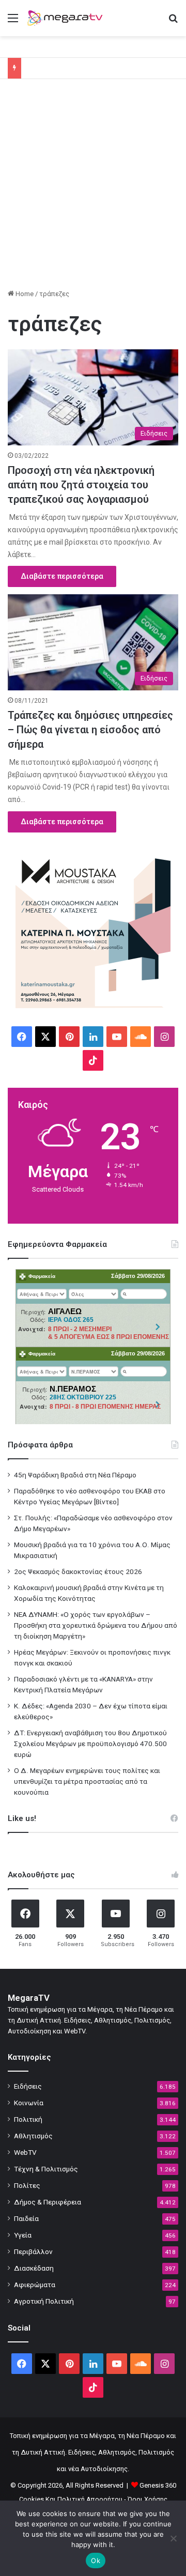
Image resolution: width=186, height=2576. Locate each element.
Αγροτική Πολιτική (44, 2301)
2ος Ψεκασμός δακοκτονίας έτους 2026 (78, 1571)
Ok (96, 2560)
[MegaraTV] (67, 18)
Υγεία (23, 2235)
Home (24, 294)
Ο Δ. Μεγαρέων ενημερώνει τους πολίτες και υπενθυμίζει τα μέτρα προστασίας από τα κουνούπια (87, 1781)
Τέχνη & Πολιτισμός (46, 2169)
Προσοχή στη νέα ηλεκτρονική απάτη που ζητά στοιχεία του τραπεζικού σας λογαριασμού (81, 485)
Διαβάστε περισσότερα (62, 576)
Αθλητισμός (33, 2136)
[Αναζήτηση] (173, 22)
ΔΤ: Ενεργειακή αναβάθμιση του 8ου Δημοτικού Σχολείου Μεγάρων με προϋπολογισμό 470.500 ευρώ (90, 1744)
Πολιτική (28, 2119)
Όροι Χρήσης (148, 2499)
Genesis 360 (158, 2485)
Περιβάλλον (33, 2251)
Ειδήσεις (28, 2086)
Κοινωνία (29, 2103)
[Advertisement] (93, 188)
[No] (173, 2538)
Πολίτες (27, 2185)
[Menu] (13, 22)
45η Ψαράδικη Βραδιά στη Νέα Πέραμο (75, 1475)
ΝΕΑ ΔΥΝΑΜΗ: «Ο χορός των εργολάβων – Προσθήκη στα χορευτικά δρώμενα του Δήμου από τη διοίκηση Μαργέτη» (96, 1625)
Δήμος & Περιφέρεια (48, 2202)
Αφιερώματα (35, 2285)
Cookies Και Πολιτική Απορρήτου (71, 2499)
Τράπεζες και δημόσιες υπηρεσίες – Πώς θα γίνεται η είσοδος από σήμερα (90, 730)
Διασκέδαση (34, 2268)
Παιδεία (26, 2218)
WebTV (25, 2152)
